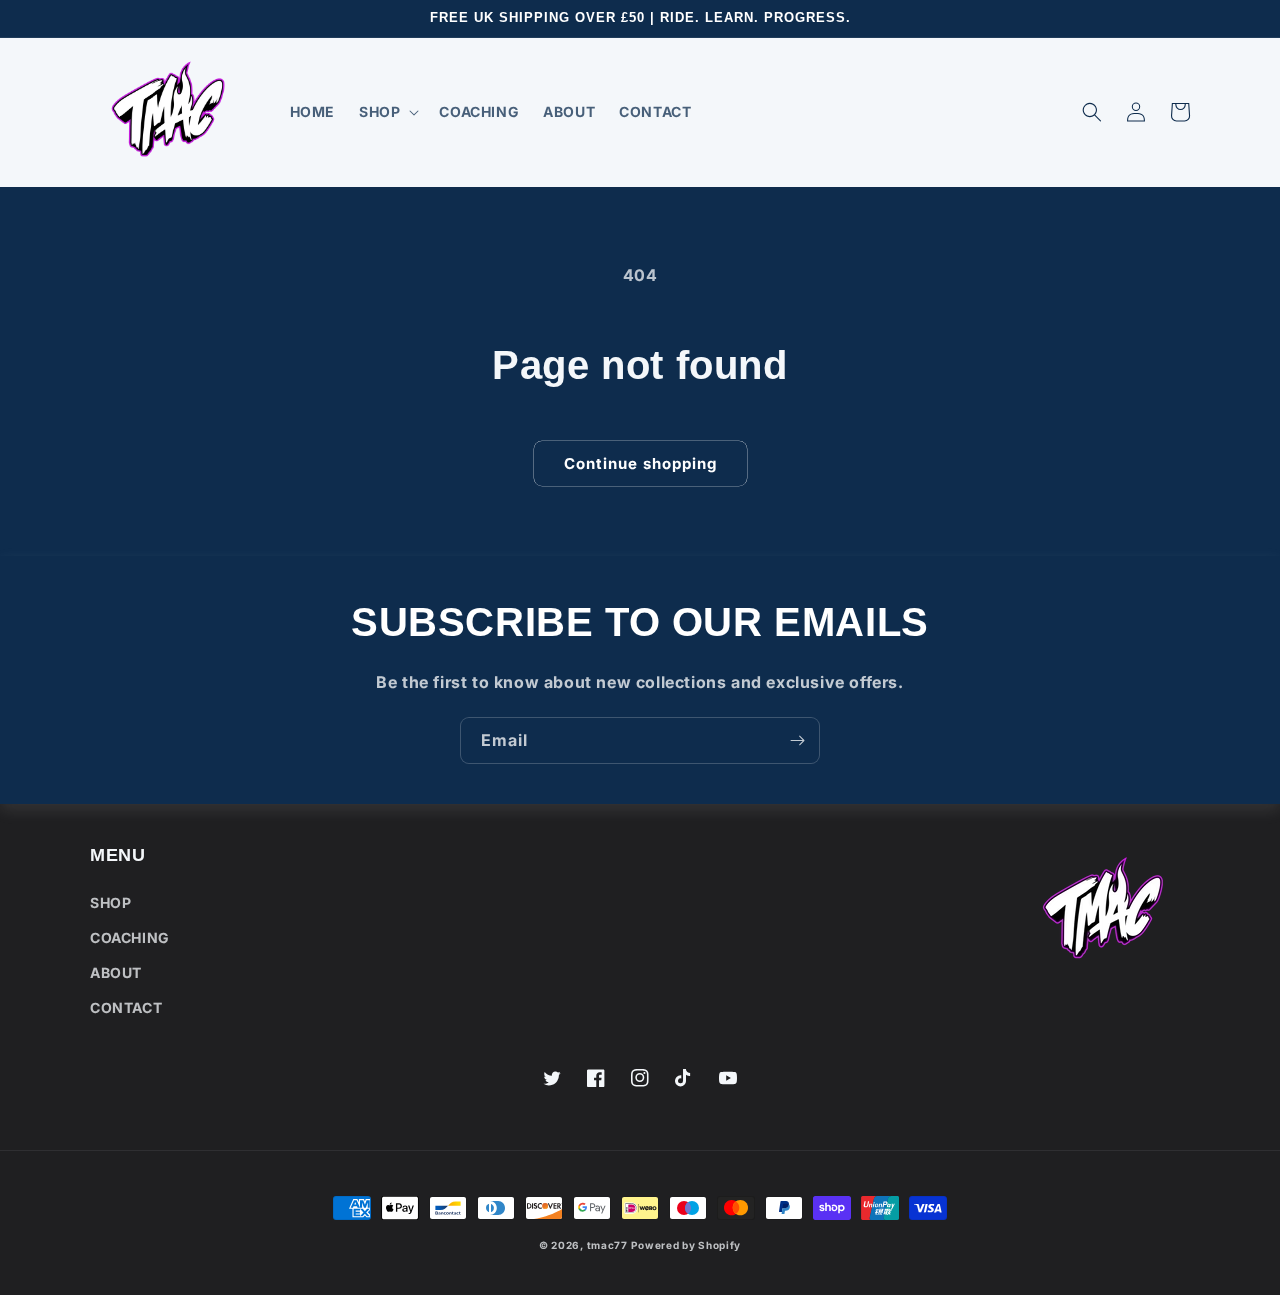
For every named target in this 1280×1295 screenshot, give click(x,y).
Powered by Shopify (686, 1245)
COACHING (130, 937)
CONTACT (126, 1007)
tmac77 (607, 1245)
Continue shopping (640, 463)
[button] (387, 112)
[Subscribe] (797, 740)
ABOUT (116, 972)
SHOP (110, 902)
